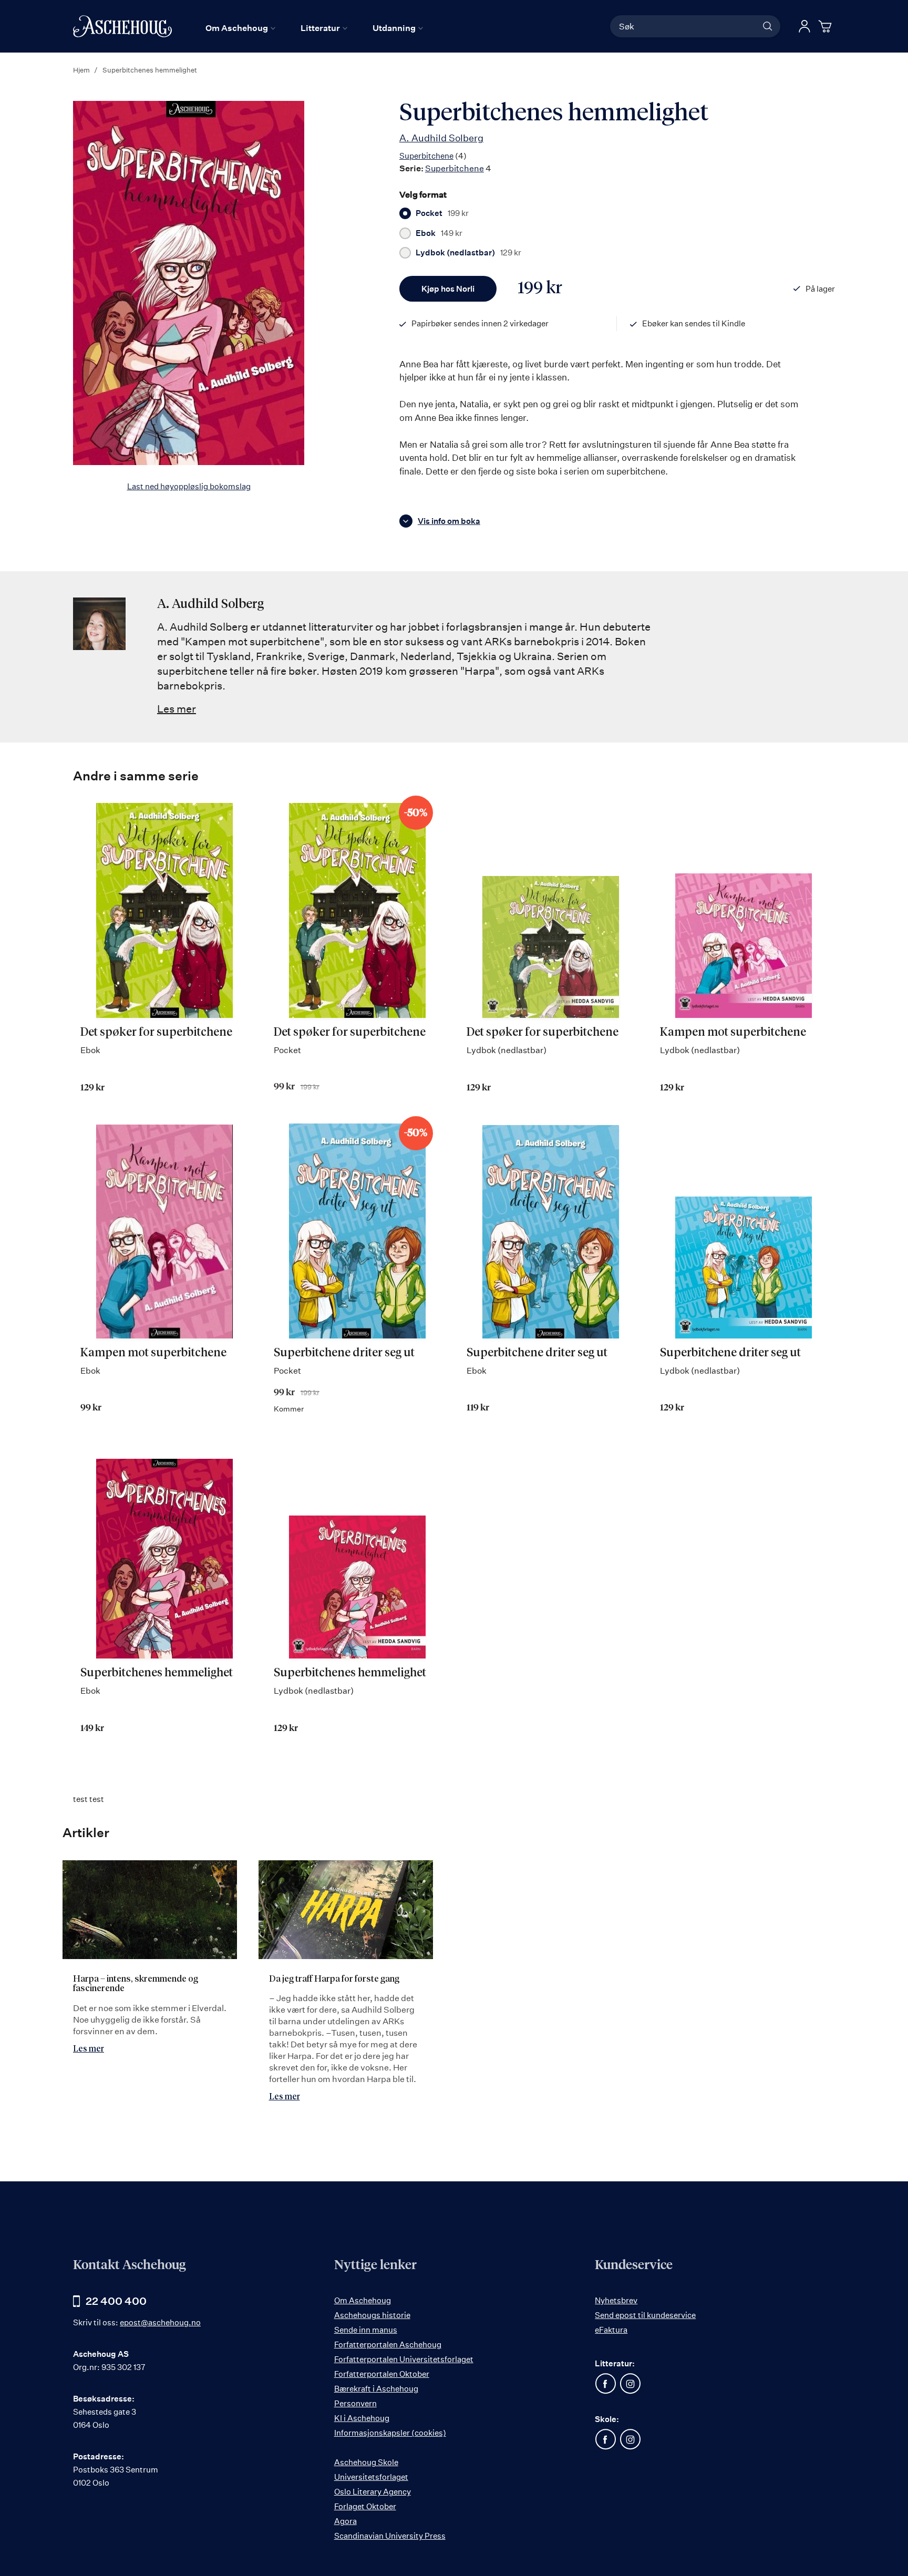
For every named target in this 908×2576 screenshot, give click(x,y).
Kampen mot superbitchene (733, 1033)
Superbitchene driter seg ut (344, 1353)
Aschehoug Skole (366, 2462)
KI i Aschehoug (362, 2418)
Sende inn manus (366, 2330)
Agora (345, 2521)
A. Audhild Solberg (441, 138)
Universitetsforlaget (371, 2477)
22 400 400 (116, 2301)
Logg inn (804, 26)
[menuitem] (240, 28)
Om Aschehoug (363, 2300)
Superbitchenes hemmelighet (157, 1673)
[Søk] (768, 26)
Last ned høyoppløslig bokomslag (189, 486)
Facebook (605, 2384)
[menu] (314, 28)
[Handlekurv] (827, 26)
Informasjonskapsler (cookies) (390, 2433)
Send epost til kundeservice (645, 2315)
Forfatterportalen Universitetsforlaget (404, 2359)
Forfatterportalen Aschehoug (388, 2345)
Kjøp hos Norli (448, 289)
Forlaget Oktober (365, 2506)
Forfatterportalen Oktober (382, 2374)
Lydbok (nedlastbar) (468, 253)
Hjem (81, 70)
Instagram (630, 2384)
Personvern (355, 2403)
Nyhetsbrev (616, 2300)
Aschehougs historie (372, 2315)
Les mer (177, 709)
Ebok (439, 233)
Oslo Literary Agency (373, 2492)
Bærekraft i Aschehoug (376, 2389)
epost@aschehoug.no (160, 2322)
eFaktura (611, 2330)
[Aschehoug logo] (122, 26)
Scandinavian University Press (390, 2536)
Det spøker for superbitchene (156, 1033)
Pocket (442, 213)
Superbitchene (426, 156)
